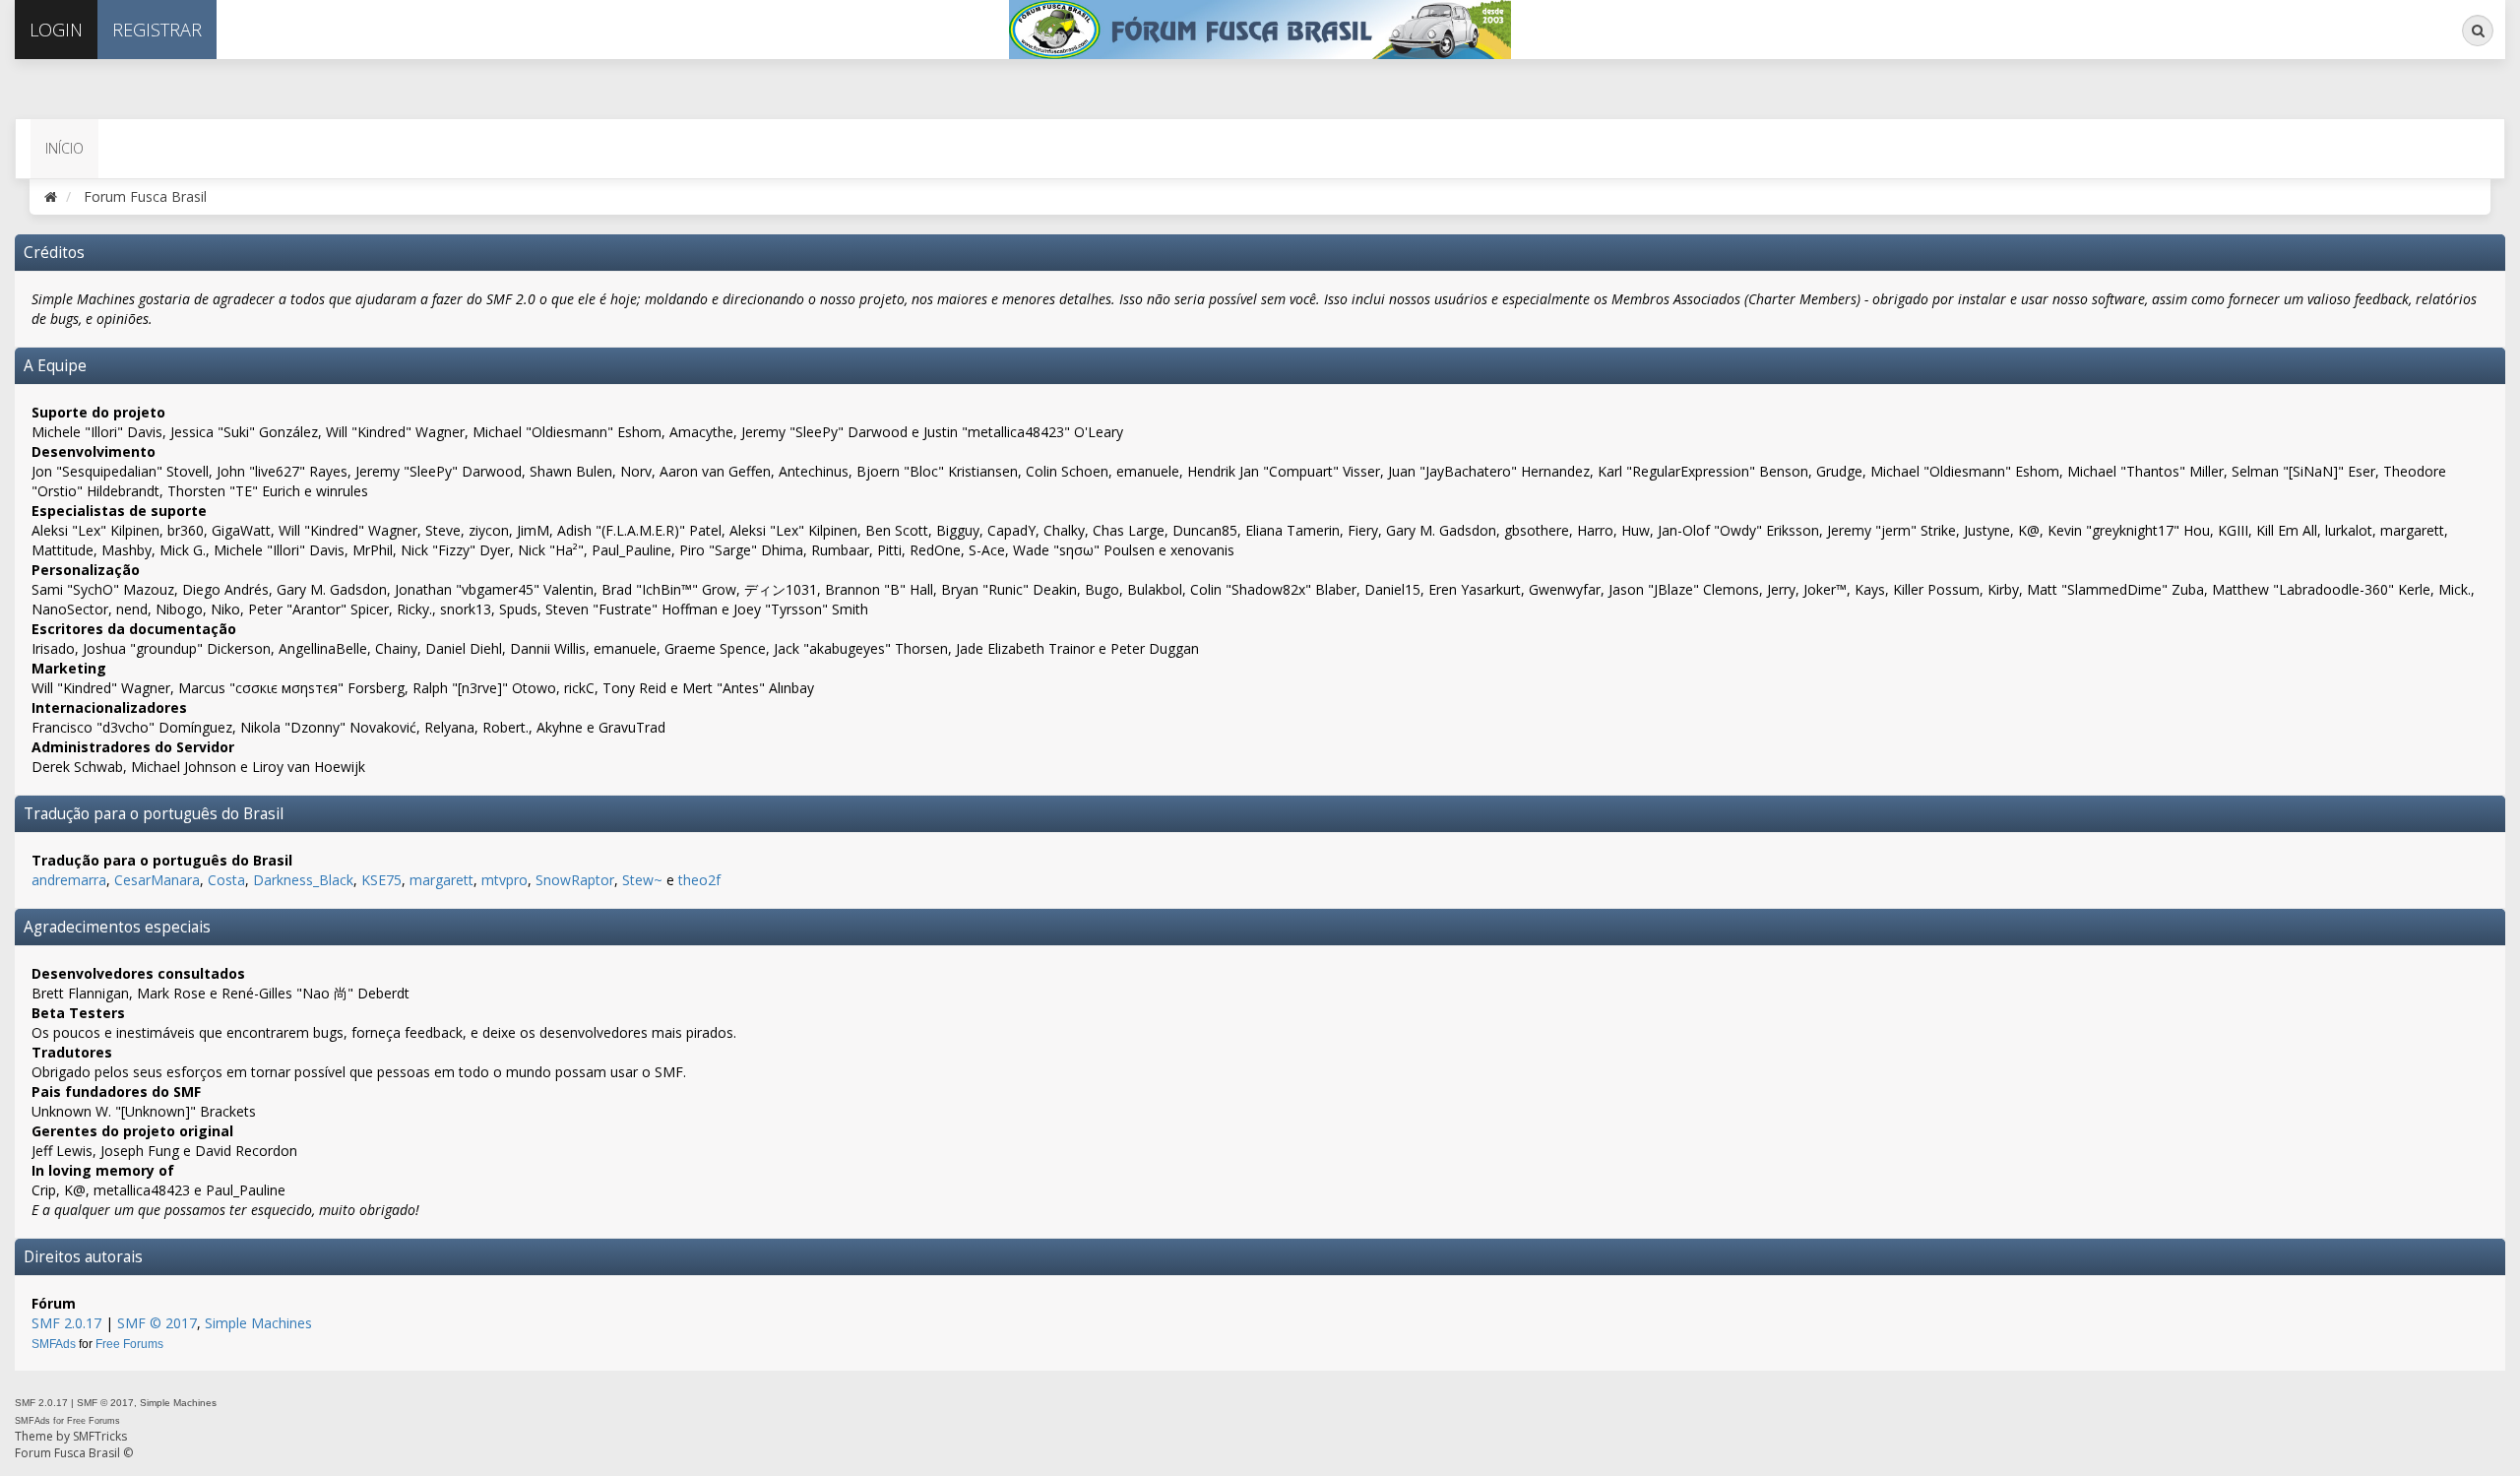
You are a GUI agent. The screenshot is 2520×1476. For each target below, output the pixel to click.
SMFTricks (100, 1436)
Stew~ (642, 880)
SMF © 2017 (157, 1323)
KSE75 (381, 880)
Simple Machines (258, 1323)
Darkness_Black (303, 880)
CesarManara (157, 880)
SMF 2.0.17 (66, 1323)
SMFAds (54, 1344)
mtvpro (504, 880)
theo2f (699, 880)
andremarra (69, 880)
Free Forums (129, 1344)
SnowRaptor (575, 880)
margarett (441, 880)
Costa (226, 880)
